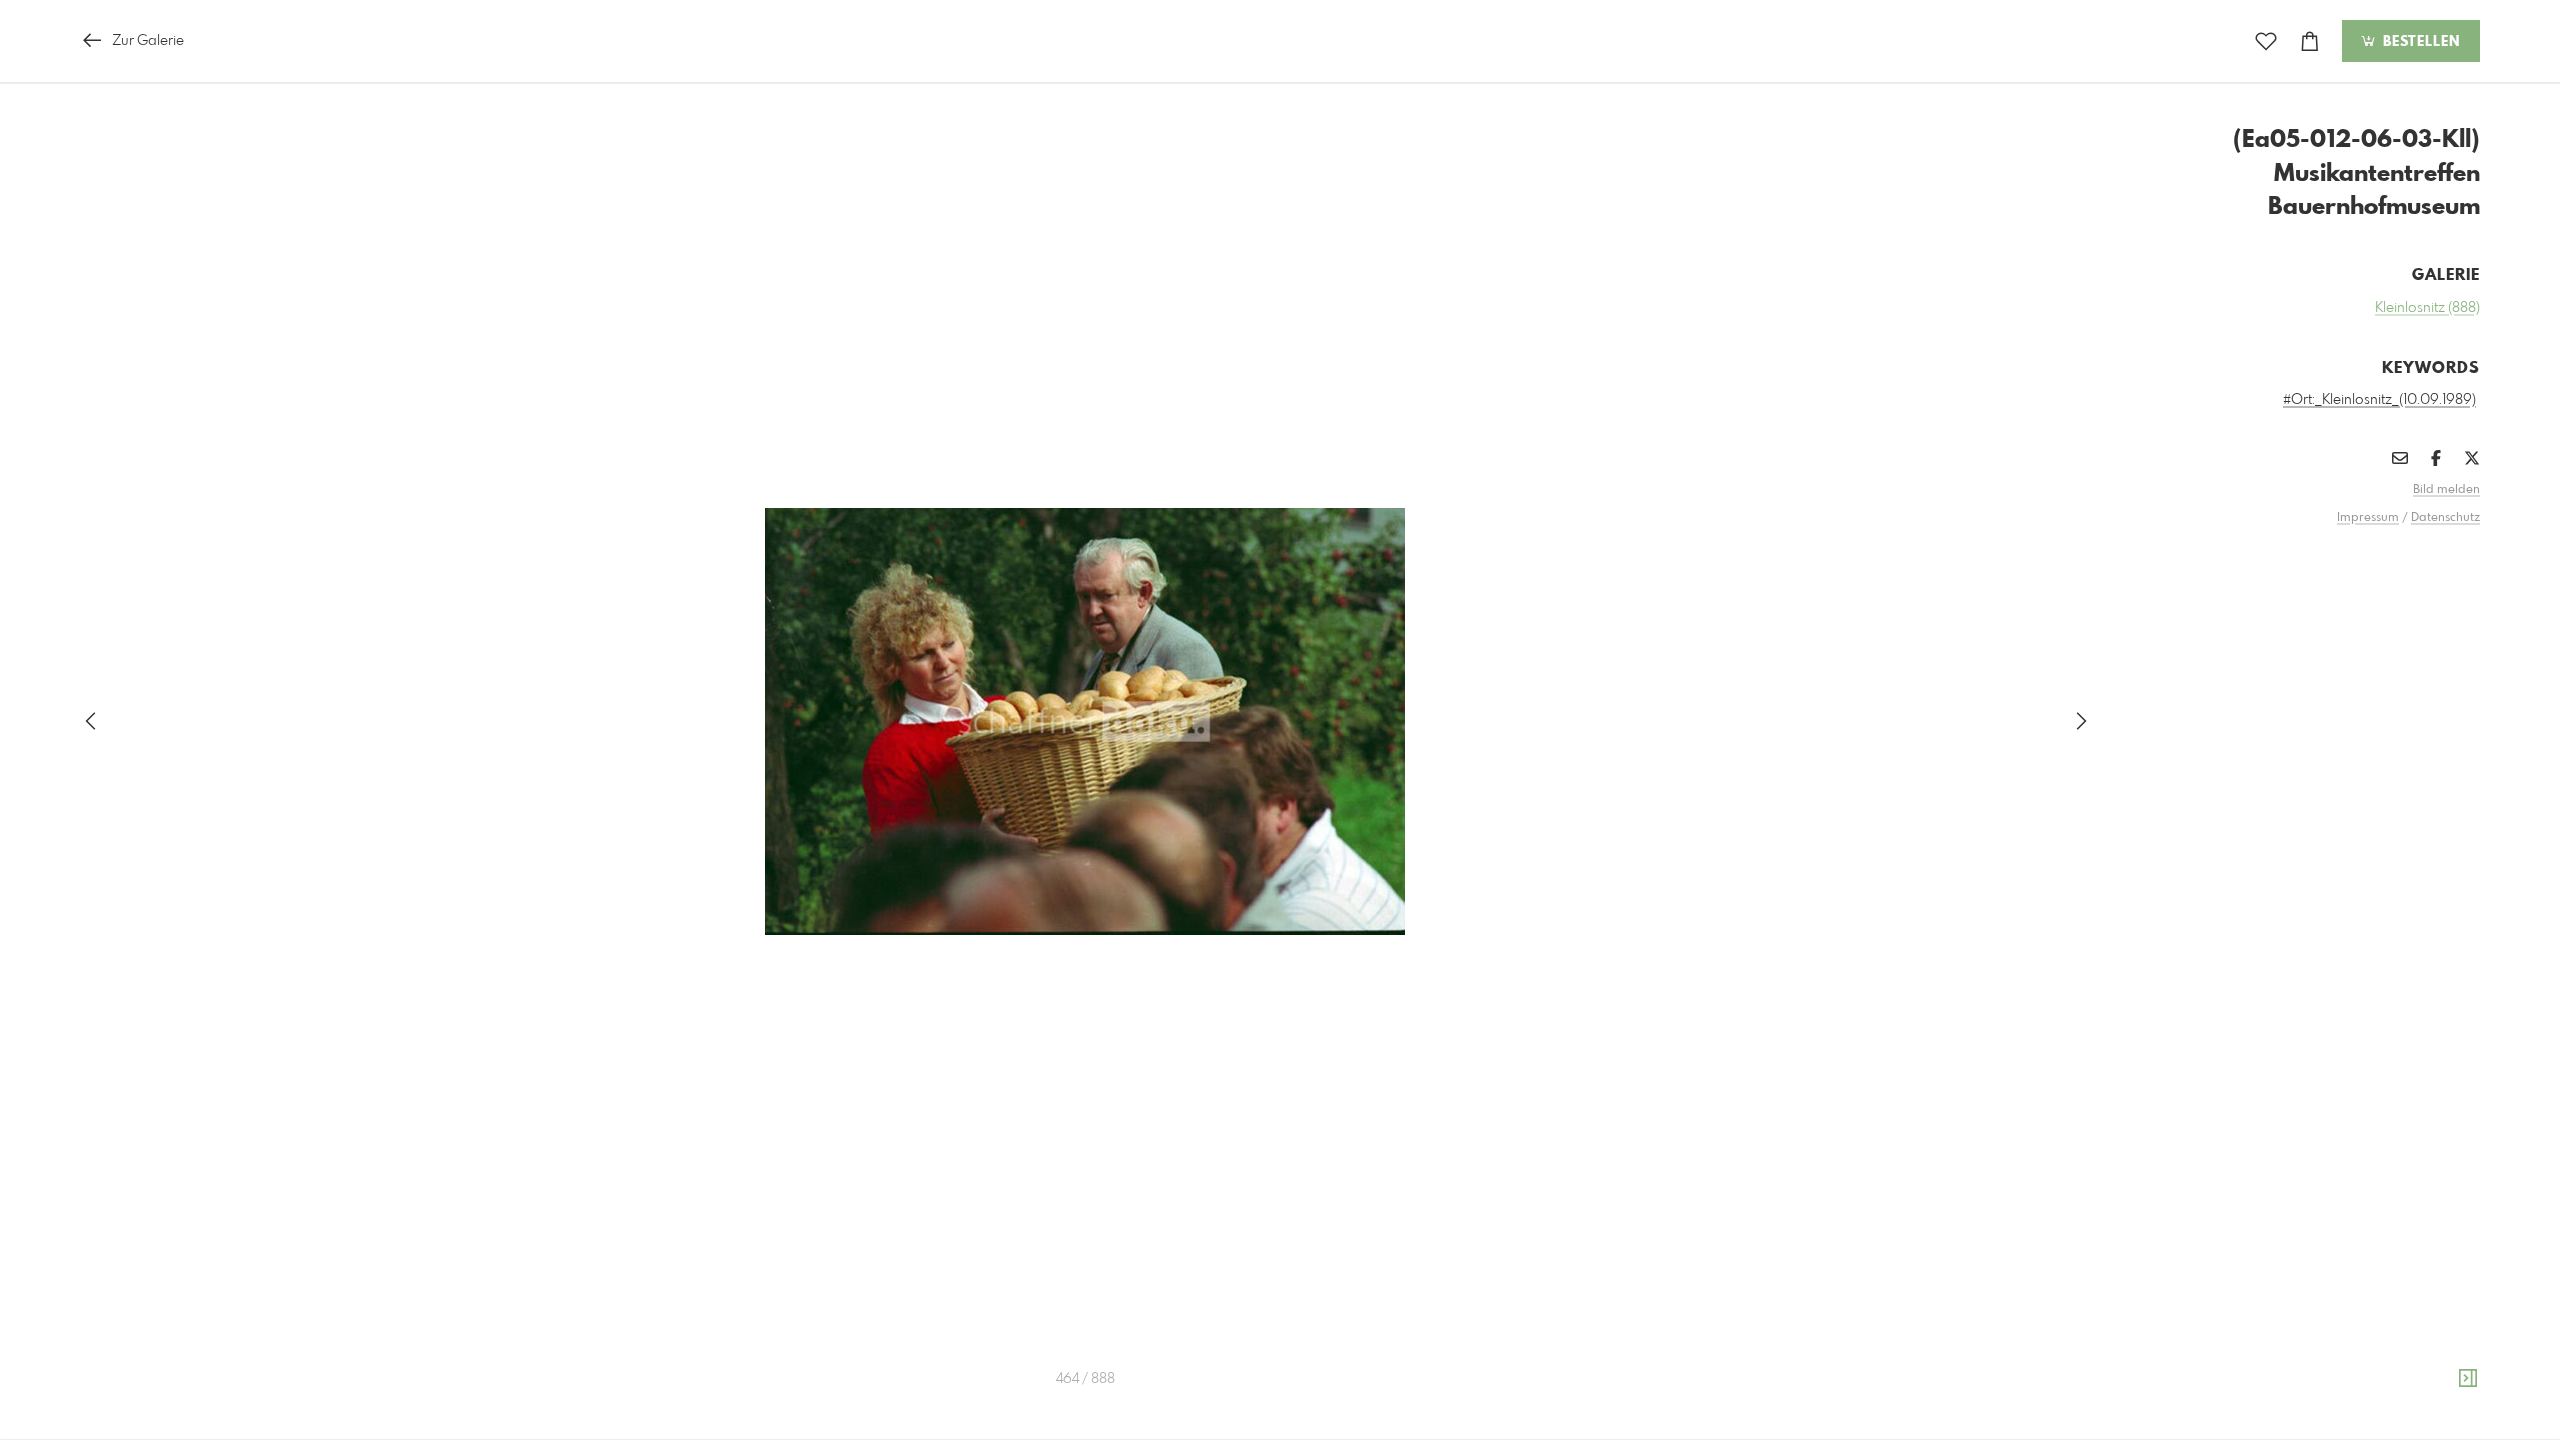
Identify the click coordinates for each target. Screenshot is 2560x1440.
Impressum (2368, 518)
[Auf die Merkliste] (2266, 41)
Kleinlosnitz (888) (2427, 308)
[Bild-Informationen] (2468, 1379)
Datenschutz (2445, 518)
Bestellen (2419, 42)
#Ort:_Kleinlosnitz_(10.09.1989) (2379, 400)
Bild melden (2446, 490)
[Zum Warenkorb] (2310, 41)
